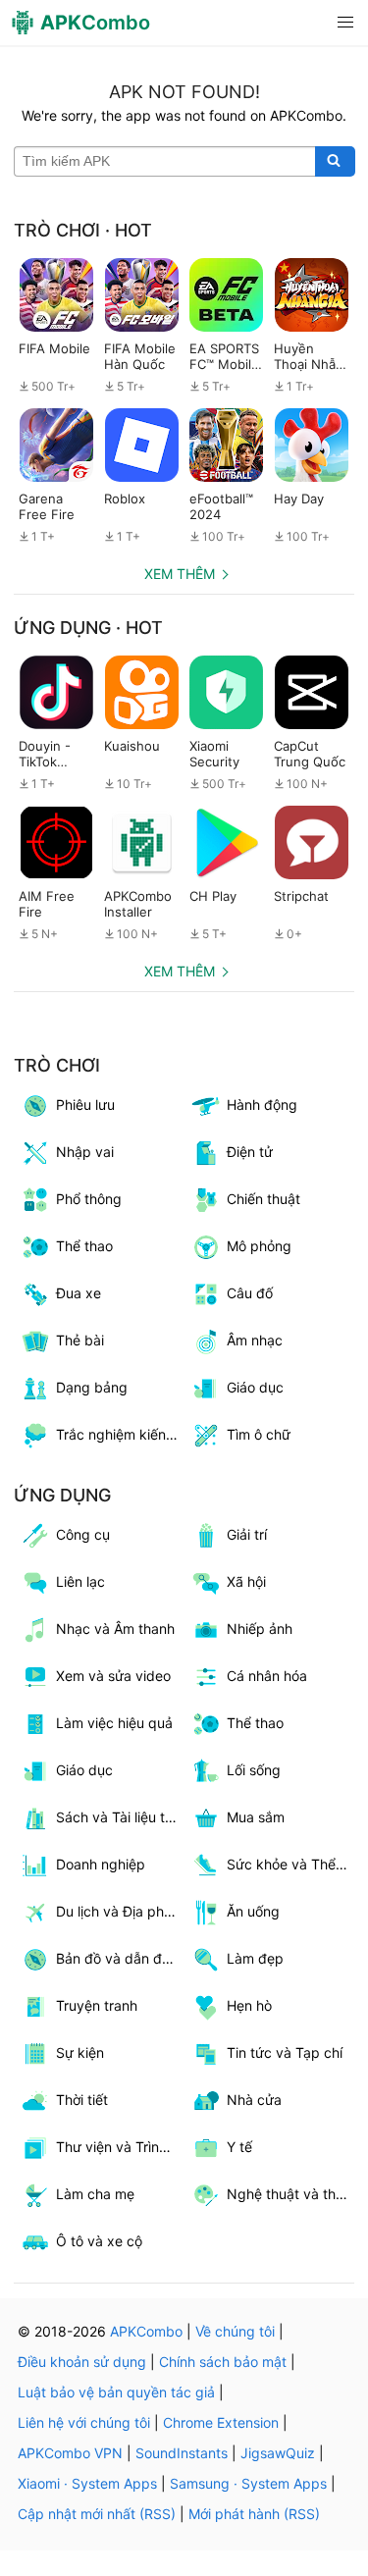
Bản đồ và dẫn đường (120, 1958)
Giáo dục (255, 1387)
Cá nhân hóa (267, 1676)
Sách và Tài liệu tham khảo (120, 1817)
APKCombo (146, 2331)
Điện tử (250, 1152)
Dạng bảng (92, 1387)
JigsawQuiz (278, 2453)
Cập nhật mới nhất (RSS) (97, 2514)
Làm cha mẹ (95, 2194)
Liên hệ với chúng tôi (84, 2422)
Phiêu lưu (85, 1104)
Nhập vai (85, 1152)
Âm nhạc (255, 1340)
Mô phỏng (259, 1246)
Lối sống (254, 1770)
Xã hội (246, 1581)
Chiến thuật (263, 1199)
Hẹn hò (249, 2005)
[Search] (335, 162)
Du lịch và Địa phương (120, 1911)
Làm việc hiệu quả (114, 1723)
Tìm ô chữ (259, 1434)
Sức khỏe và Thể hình (291, 1864)
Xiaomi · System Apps (87, 2483)
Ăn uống (253, 1911)
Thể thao (84, 1246)
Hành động (262, 1104)
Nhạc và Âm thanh (115, 1629)
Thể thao (255, 1723)
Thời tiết (82, 2100)
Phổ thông (89, 1199)
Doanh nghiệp (101, 1864)
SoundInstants (182, 2453)
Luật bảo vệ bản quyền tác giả (116, 2392)
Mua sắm (256, 1817)
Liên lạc (80, 1581)
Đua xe (79, 1293)
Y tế (239, 2147)
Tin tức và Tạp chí (285, 2052)
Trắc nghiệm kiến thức (120, 1434)
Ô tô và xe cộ (99, 2241)
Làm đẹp (255, 1958)
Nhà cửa (254, 2100)
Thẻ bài (80, 1340)
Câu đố (250, 1293)
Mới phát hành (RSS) (254, 2514)
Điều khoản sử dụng (82, 2362)
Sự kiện (80, 2052)
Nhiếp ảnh (260, 1629)
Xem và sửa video (113, 1676)
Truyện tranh (97, 2005)
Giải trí (247, 1534)
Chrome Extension (221, 2422)
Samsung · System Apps (248, 2483)
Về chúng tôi (235, 2331)
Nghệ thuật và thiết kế (291, 2194)
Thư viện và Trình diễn (120, 2147)
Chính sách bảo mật (223, 2362)
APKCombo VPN (70, 2453)
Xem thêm (180, 574)
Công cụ (83, 1534)
